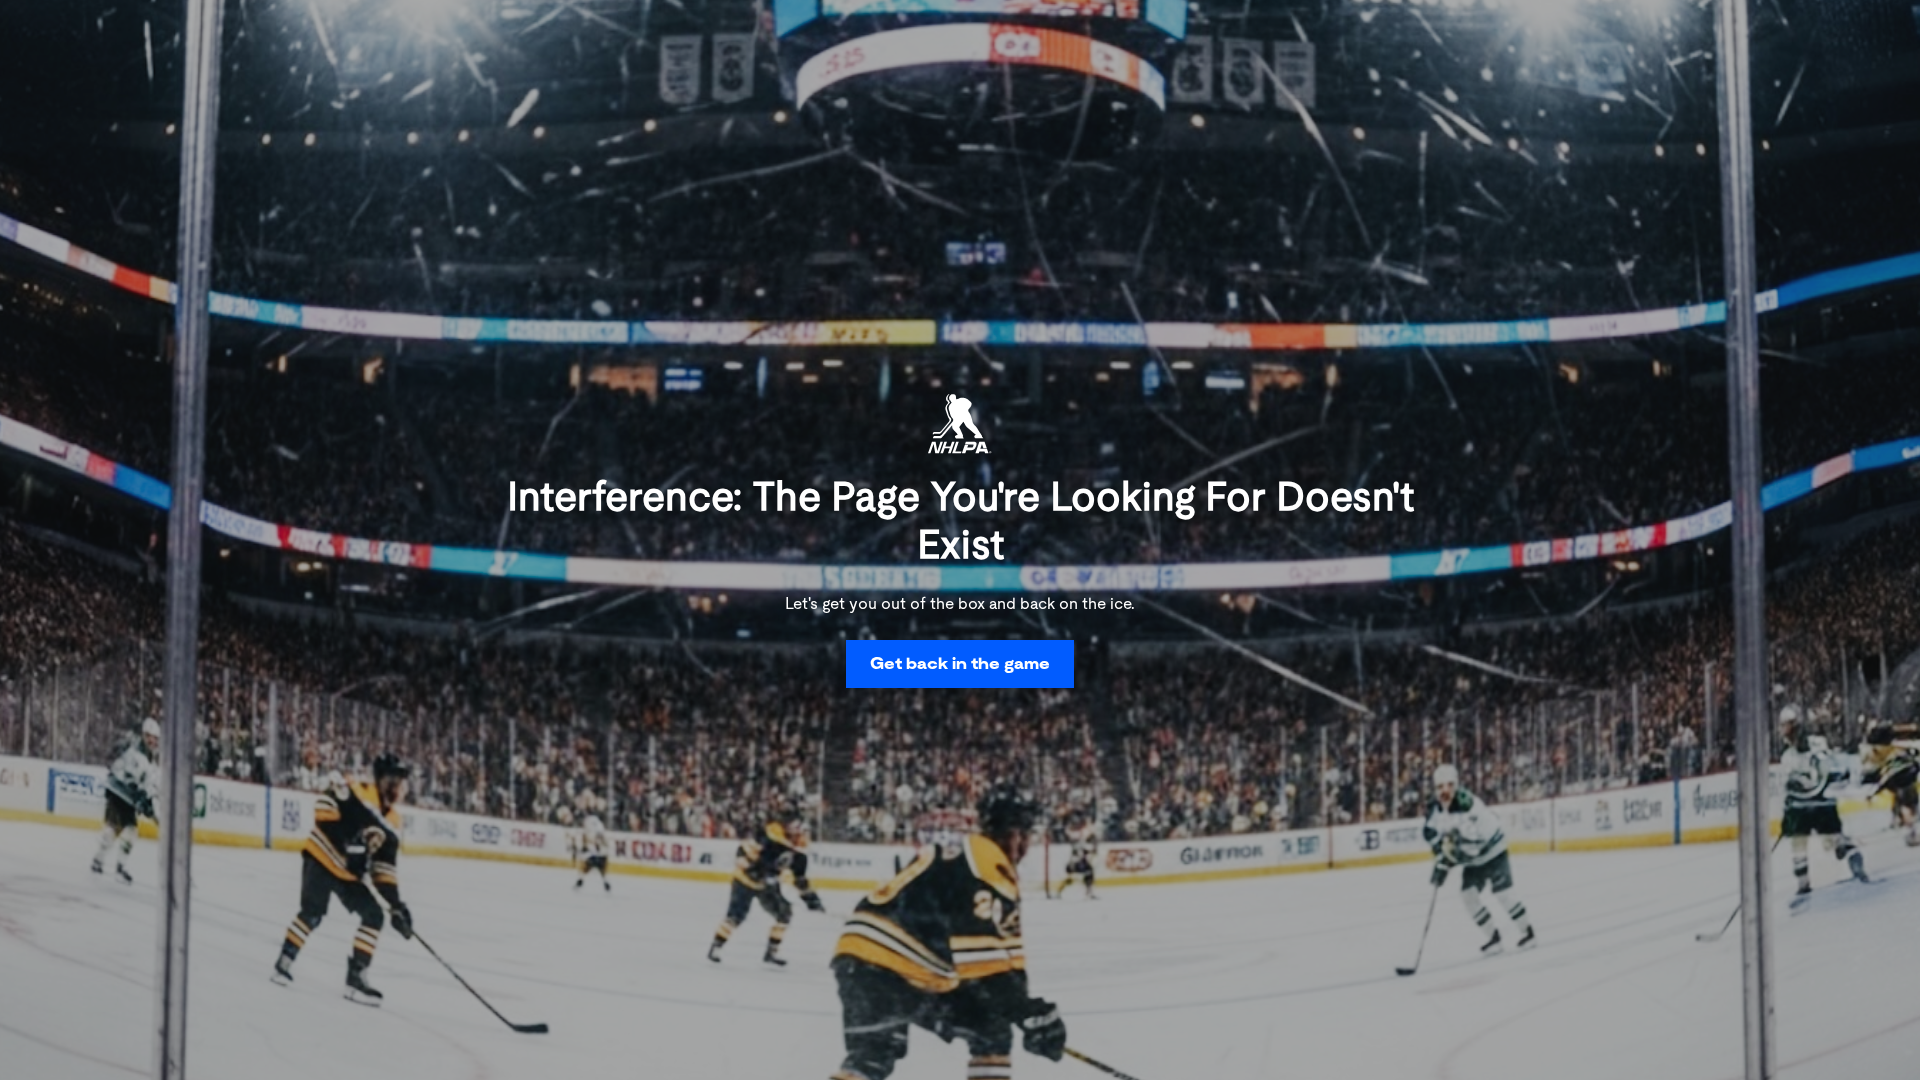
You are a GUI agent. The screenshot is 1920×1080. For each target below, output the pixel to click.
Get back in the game (960, 663)
